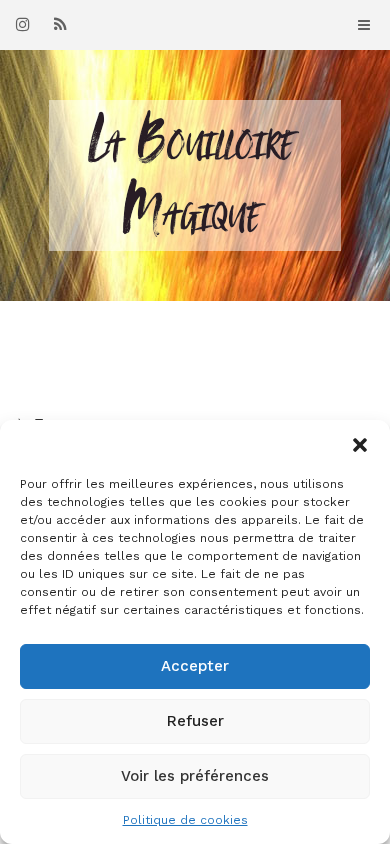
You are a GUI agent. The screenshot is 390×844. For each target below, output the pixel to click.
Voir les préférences (195, 776)
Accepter (195, 666)
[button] (360, 445)
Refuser (195, 721)
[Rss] (60, 24)
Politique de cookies (185, 820)
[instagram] (23, 24)
